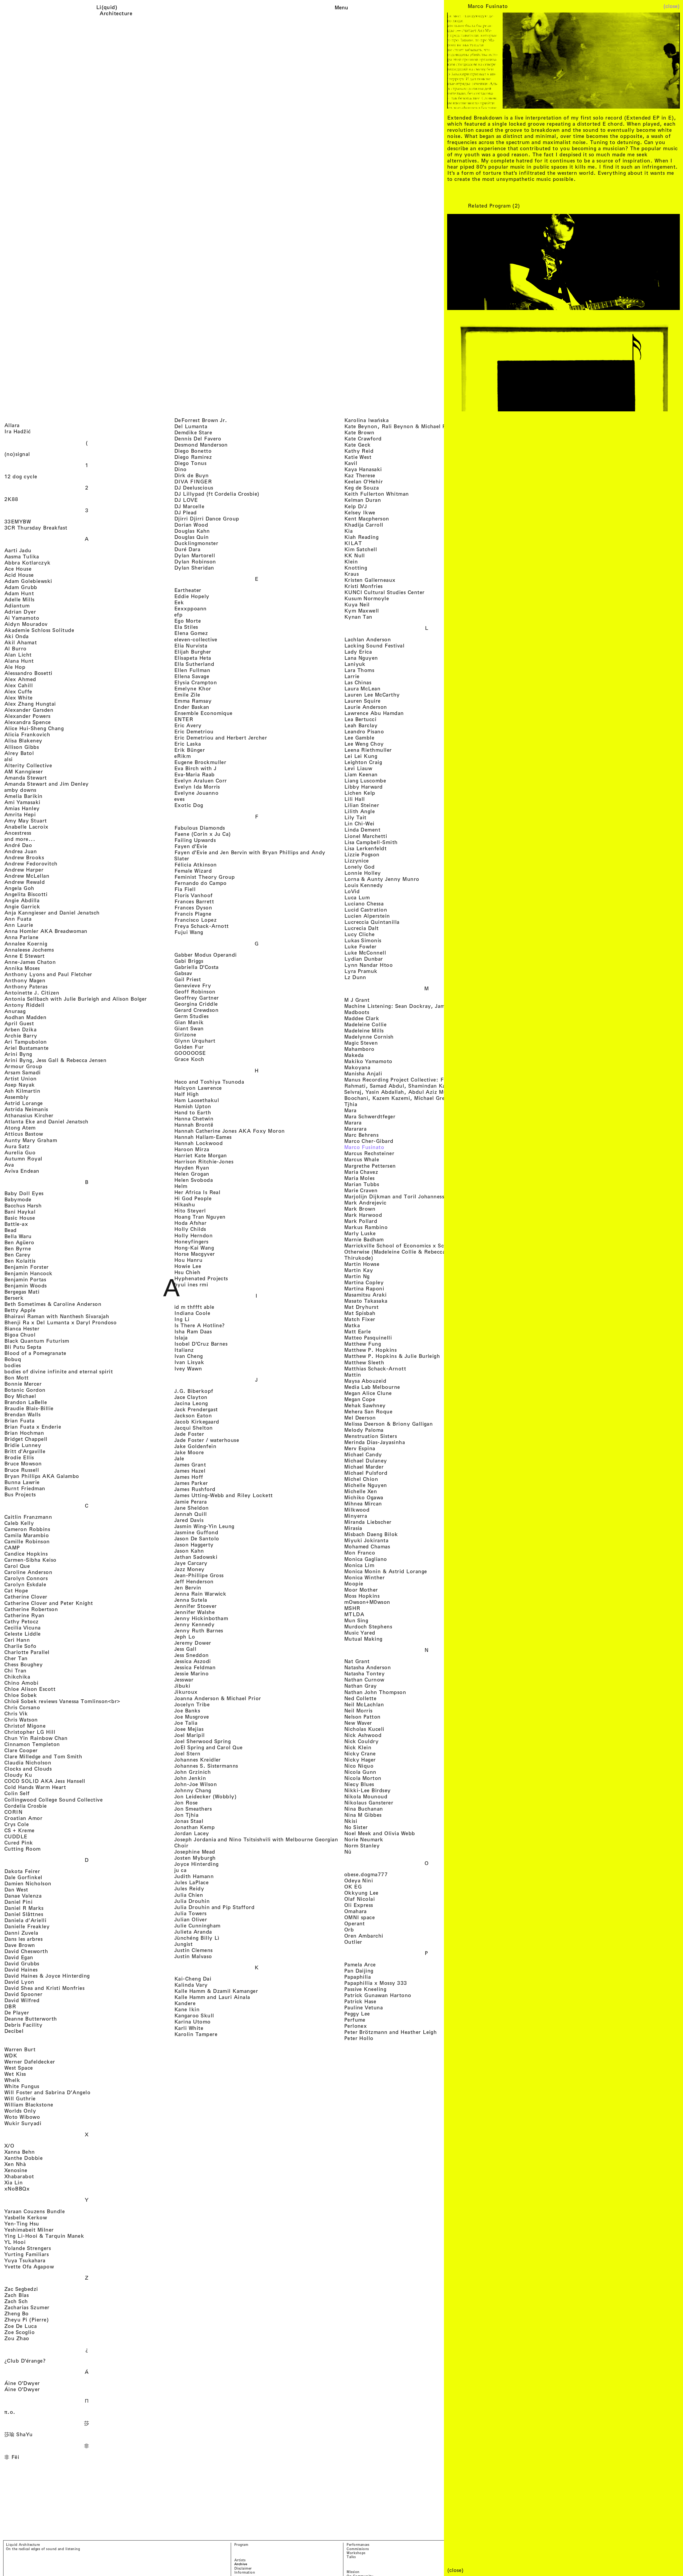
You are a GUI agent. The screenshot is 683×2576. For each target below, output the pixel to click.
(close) (672, 6)
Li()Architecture (116, 10)
